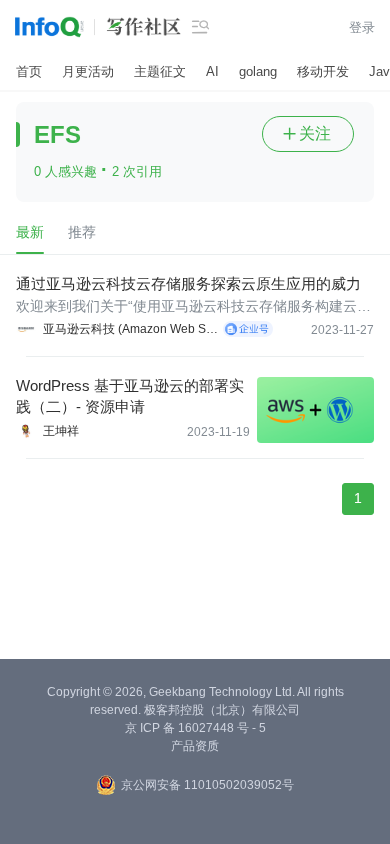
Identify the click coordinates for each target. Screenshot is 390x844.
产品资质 (195, 746)
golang (258, 71)
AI (212, 71)
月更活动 (88, 71)
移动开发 (323, 71)
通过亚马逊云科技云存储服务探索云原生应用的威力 (188, 283)
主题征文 (160, 71)
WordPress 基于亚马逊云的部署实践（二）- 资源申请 (130, 396)
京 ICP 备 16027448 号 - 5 (195, 728)
